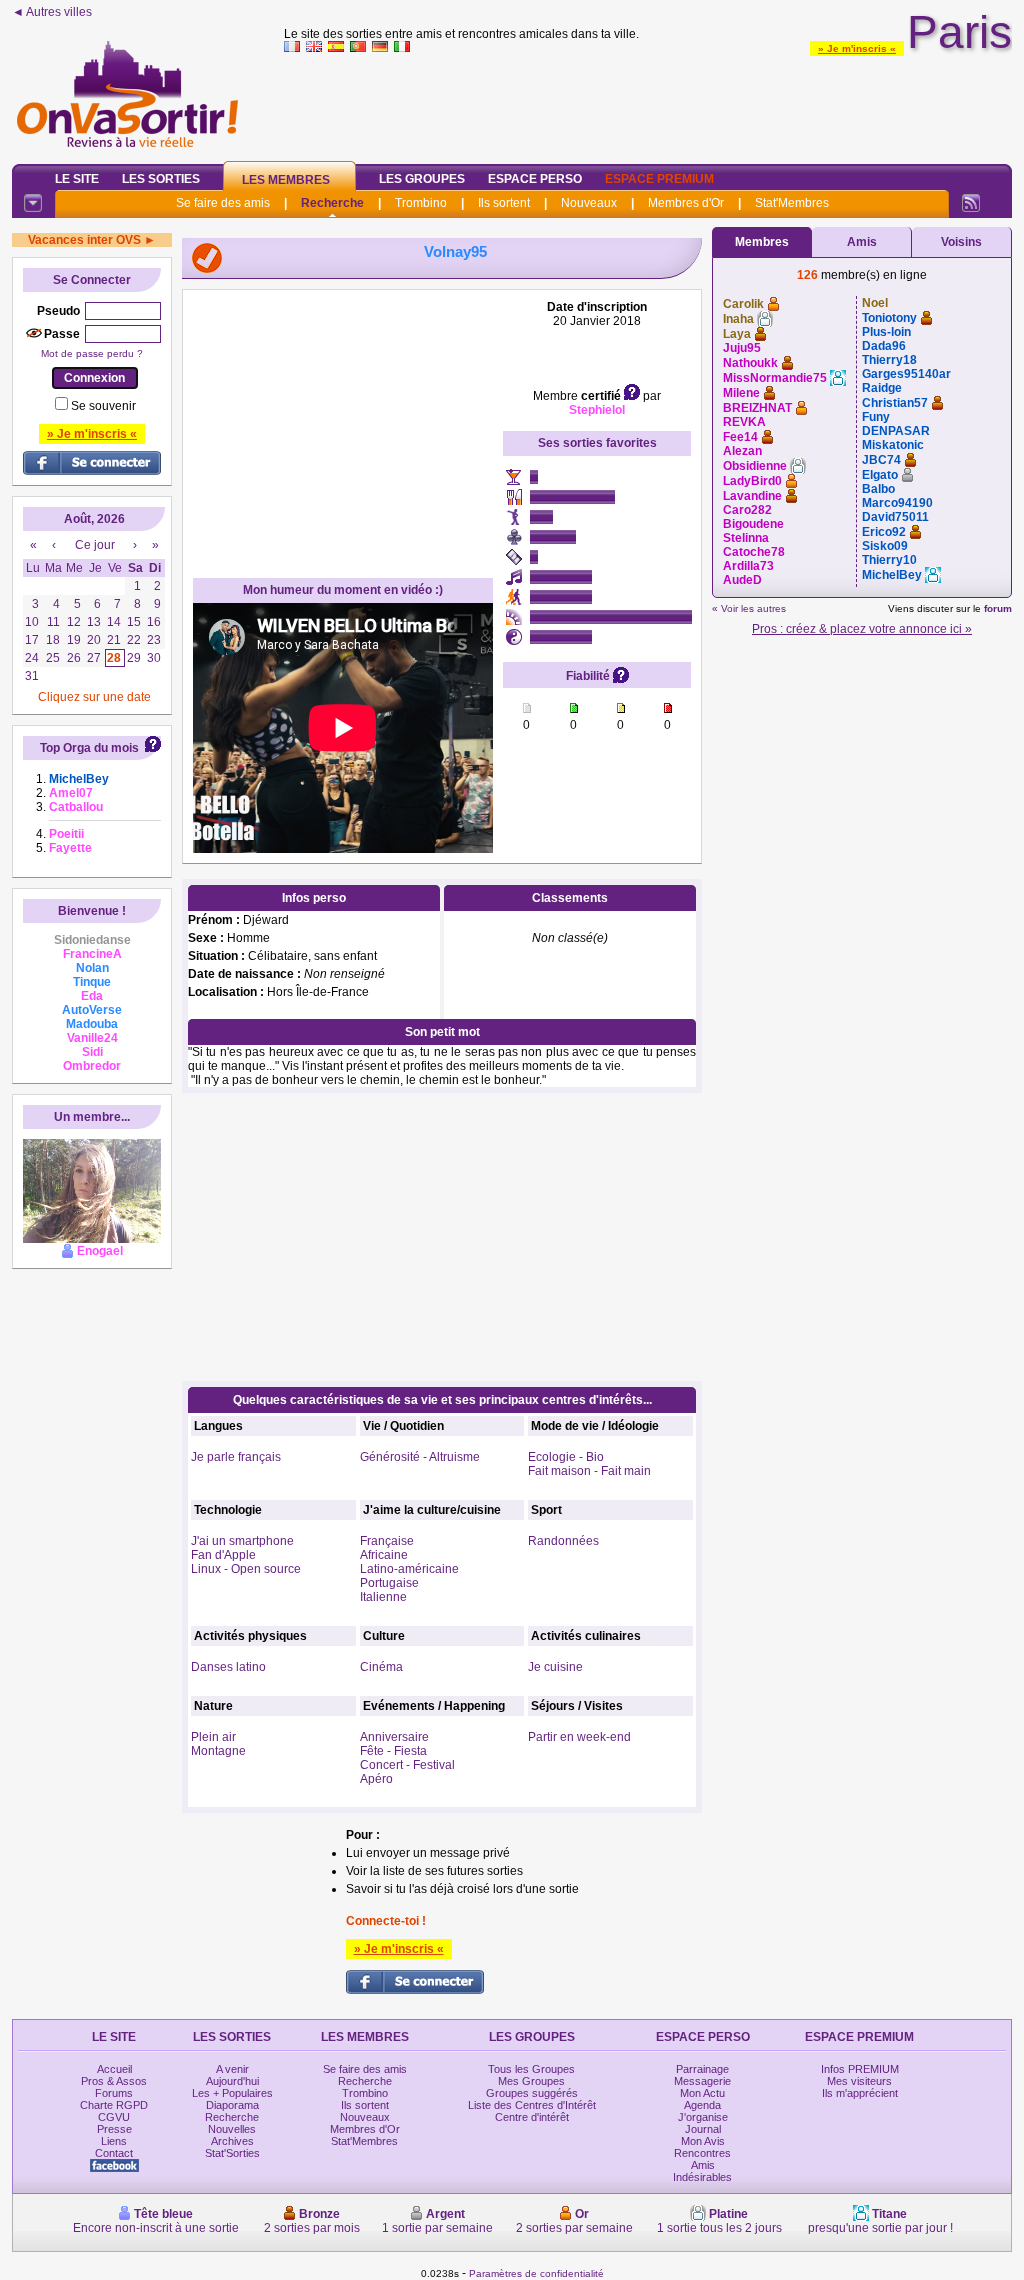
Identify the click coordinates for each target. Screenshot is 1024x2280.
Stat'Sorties (232, 2153)
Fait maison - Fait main (589, 1471)
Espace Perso (535, 179)
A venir (232, 2069)
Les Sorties (161, 179)
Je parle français (236, 1457)
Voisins (961, 242)
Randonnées (563, 1541)
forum (998, 608)
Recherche (332, 203)
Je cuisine (555, 1667)
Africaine (384, 1555)
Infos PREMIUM (860, 2069)
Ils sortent (504, 203)
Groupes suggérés (532, 2093)
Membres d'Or (686, 203)
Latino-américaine (409, 1569)
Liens (114, 2141)
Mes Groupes (531, 2081)
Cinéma (381, 1667)
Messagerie (702, 2081)
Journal (703, 2129)
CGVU (114, 2117)
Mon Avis (703, 2141)
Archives (232, 2141)
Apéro (376, 1779)
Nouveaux (589, 203)
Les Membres (286, 180)
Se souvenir (103, 406)
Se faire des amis (223, 203)
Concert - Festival (407, 1765)
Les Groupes (422, 179)
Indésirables (702, 2177)
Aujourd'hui (232, 2081)
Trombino (421, 203)
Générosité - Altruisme (420, 1457)
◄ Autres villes (52, 12)
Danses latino (228, 1667)
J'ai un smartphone (242, 1541)
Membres (762, 242)
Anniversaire (394, 1737)
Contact (114, 2153)
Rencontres (702, 2153)
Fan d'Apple (223, 1555)
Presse (114, 2129)
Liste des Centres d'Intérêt (532, 2105)
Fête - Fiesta (393, 1751)
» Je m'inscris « (857, 48)
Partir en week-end (579, 1737)
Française (387, 1541)
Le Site (77, 179)
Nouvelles (232, 2129)
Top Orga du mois (89, 748)
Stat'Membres (792, 203)
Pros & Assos (114, 2081)
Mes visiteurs (859, 2081)
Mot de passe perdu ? (92, 353)
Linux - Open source (246, 1569)
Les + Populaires (232, 2093)
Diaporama (232, 2105)
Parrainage (702, 2069)
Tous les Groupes (531, 2069)
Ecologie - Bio (566, 1457)
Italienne (383, 1597)
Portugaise (389, 1583)
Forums (114, 2093)
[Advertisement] (648, 104)
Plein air (213, 1737)
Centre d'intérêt (532, 2117)
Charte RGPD (114, 2105)
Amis (862, 242)
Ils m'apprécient (860, 2093)
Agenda (702, 2105)
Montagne (218, 1751)
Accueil (114, 2069)
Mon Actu (702, 2093)
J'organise (703, 2117)
